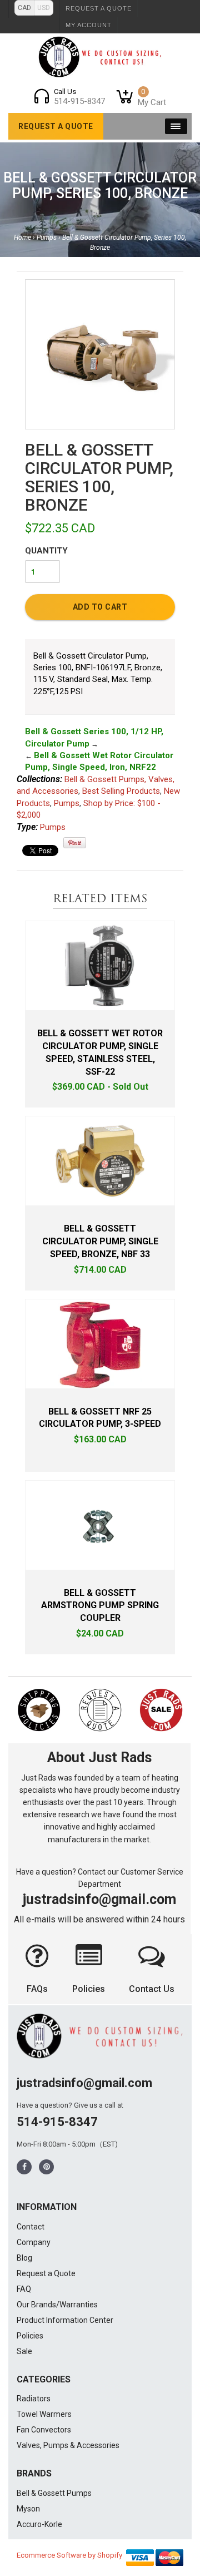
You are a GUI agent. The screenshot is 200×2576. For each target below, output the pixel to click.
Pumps (47, 238)
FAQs (37, 1989)
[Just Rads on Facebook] (24, 2167)
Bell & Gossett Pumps (54, 2493)
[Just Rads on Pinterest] (47, 2167)
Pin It (75, 843)
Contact (31, 2227)
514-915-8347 (57, 2122)
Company (34, 2242)
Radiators (34, 2399)
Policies (89, 1989)
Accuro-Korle (39, 2524)
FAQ (24, 2289)
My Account (89, 25)
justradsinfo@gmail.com (99, 1899)
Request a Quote (99, 8)
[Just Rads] (100, 57)
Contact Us (152, 1989)
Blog (24, 2258)
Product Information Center (65, 2320)
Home (22, 238)
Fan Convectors (44, 2430)
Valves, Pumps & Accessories (68, 2445)
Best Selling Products (121, 791)
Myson (28, 2509)
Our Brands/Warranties (57, 2305)
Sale (24, 2351)
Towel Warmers (44, 2414)
